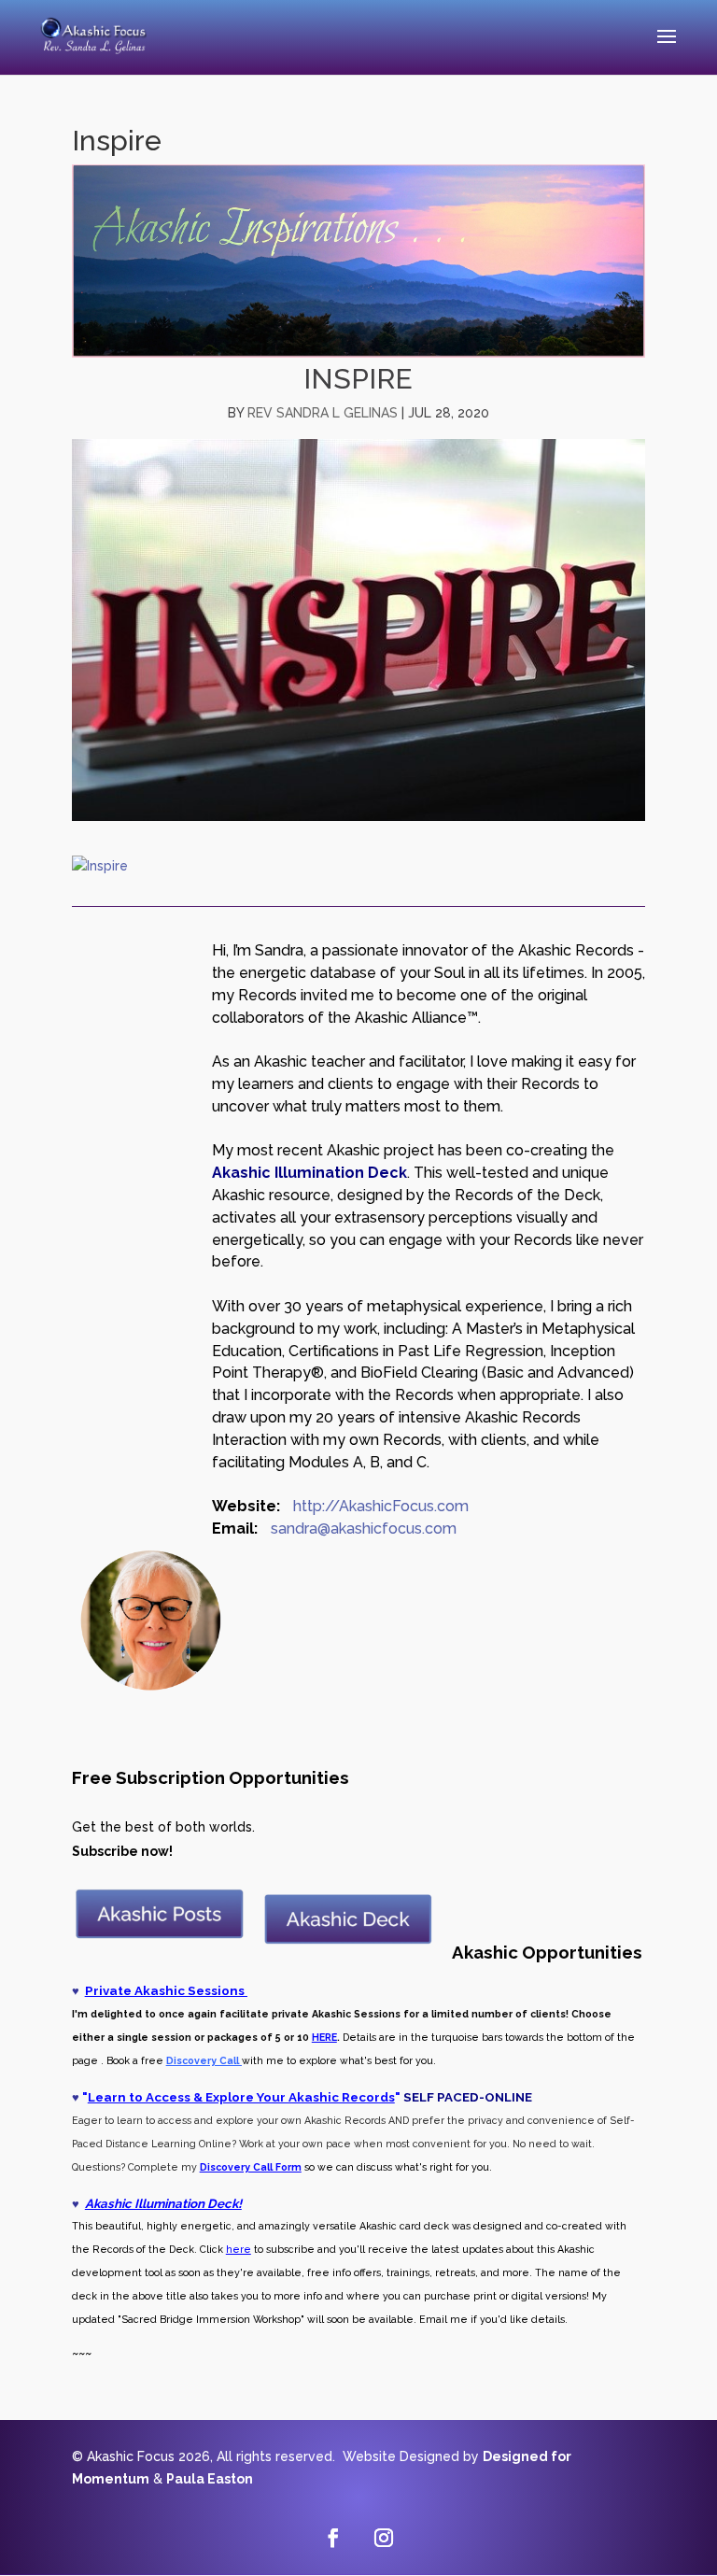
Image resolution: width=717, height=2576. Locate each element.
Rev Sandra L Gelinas (323, 413)
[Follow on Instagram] (384, 2538)
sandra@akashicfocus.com (364, 1529)
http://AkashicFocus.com (381, 1506)
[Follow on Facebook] (333, 2538)
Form (287, 2167)
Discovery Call (236, 2167)
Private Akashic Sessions (166, 1990)
